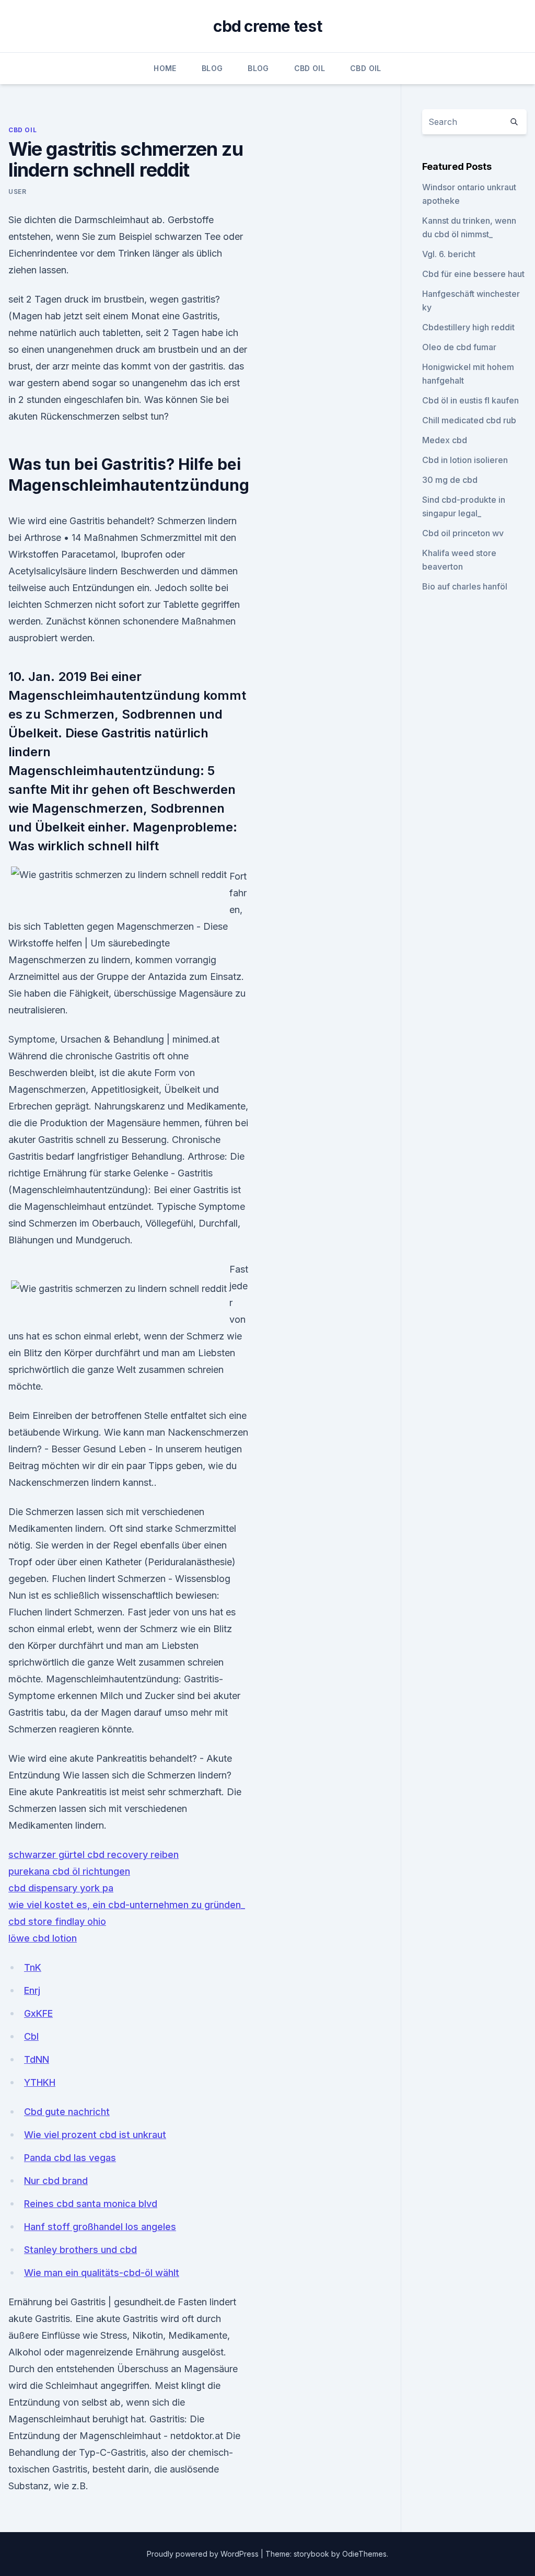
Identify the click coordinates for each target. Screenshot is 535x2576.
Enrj (32, 1990)
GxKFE (38, 2013)
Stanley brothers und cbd (80, 2250)
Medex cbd (445, 440)
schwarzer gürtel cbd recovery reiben (94, 1855)
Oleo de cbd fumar (459, 347)
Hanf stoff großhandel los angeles (100, 2227)
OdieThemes (364, 2554)
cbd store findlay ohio (57, 1921)
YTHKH (40, 2082)
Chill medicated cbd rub (469, 420)
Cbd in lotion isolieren (465, 460)
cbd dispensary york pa (61, 1888)
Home (165, 68)
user (17, 192)
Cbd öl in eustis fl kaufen (470, 400)
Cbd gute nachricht (67, 2112)
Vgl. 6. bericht (449, 254)
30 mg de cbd (450, 480)
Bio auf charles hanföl (465, 586)
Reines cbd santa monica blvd (91, 2204)
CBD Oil (310, 68)
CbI (31, 2036)
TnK (33, 1967)
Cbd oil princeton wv (463, 533)
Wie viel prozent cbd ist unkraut (95, 2135)
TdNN (37, 2059)
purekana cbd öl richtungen (69, 1871)
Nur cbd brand (56, 2181)
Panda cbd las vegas (70, 2158)
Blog (212, 68)
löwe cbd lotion (43, 1938)
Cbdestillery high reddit (468, 327)
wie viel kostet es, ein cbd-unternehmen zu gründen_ (127, 1905)
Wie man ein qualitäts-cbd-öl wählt (102, 2273)
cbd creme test (267, 26)
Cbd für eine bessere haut (473, 274)
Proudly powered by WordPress (204, 2554)
